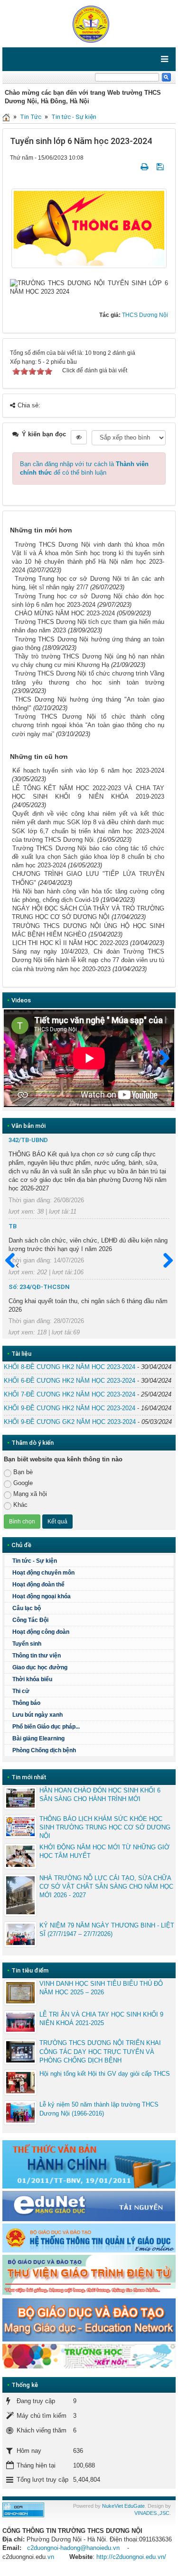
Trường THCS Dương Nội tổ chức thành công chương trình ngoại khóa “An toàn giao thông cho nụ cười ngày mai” (88, 725)
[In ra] (145, 167)
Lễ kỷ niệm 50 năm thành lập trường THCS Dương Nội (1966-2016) (99, 2109)
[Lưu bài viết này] (161, 167)
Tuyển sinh (27, 1644)
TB (13, 1226)
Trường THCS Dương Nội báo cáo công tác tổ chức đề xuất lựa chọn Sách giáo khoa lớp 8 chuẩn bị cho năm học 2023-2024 (88, 857)
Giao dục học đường (40, 1667)
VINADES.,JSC (152, 2513)
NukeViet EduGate (123, 2506)
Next (160, 1058)
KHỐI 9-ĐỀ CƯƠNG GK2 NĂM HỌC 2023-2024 (70, 1422)
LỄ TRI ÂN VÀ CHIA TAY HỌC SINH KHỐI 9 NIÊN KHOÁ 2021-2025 (101, 2019)
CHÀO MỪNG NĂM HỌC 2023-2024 (65, 613)
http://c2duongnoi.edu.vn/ (131, 2557)
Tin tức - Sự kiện (74, 117)
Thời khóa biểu (32, 1679)
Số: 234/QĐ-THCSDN (39, 1287)
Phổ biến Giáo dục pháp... (46, 1727)
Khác (20, 1505)
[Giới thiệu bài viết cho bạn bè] (133, 167)
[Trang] (6, 117)
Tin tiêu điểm (30, 1970)
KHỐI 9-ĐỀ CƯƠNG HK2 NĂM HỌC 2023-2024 (70, 1408)
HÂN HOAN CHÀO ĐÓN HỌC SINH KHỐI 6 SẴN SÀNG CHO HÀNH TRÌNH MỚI (100, 1795)
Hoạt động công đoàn (41, 1632)
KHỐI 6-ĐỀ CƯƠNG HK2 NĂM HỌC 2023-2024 (70, 1381)
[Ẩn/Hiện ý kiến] (79, 437)
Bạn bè (23, 1472)
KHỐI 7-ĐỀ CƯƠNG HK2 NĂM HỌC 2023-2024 (70, 1394)
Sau (164, 1261)
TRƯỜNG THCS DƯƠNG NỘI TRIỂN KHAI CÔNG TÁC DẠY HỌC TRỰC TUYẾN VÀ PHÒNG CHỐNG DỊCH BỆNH (100, 2051)
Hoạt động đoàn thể (38, 1585)
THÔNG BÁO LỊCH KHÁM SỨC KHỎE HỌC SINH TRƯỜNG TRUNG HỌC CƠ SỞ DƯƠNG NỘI (105, 1827)
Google (23, 1483)
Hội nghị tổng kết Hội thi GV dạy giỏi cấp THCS (105, 2074)
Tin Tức (31, 117)
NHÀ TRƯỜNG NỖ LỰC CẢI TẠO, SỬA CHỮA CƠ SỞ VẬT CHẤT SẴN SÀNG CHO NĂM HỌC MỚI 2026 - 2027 (106, 1887)
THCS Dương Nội (145, 315)
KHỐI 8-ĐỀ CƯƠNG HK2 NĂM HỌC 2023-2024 (70, 1367)
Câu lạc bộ (27, 1608)
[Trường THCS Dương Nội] (89, 23)
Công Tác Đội (30, 1620)
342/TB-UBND (28, 1140)
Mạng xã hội (30, 1494)
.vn (50, 2557)
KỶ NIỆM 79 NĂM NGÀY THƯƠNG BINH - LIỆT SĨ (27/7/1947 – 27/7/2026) (107, 1930)
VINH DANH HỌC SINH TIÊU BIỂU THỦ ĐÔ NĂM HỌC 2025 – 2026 (101, 1988)
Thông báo (26, 1703)
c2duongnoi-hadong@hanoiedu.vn (73, 2548)
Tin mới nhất (29, 1777)
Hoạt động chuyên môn (43, 1573)
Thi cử (21, 1691)
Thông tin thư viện (37, 1656)
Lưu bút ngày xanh (37, 1715)
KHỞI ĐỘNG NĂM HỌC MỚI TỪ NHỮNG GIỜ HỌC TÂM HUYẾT (104, 1851)
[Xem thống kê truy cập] (23, 2509)
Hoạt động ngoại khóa (42, 1596)
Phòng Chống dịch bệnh (44, 1750)
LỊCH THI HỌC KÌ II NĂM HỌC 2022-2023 (70, 943)
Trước (14, 1261)
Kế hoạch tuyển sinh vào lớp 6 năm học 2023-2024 (88, 770)
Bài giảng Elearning (38, 1738)
